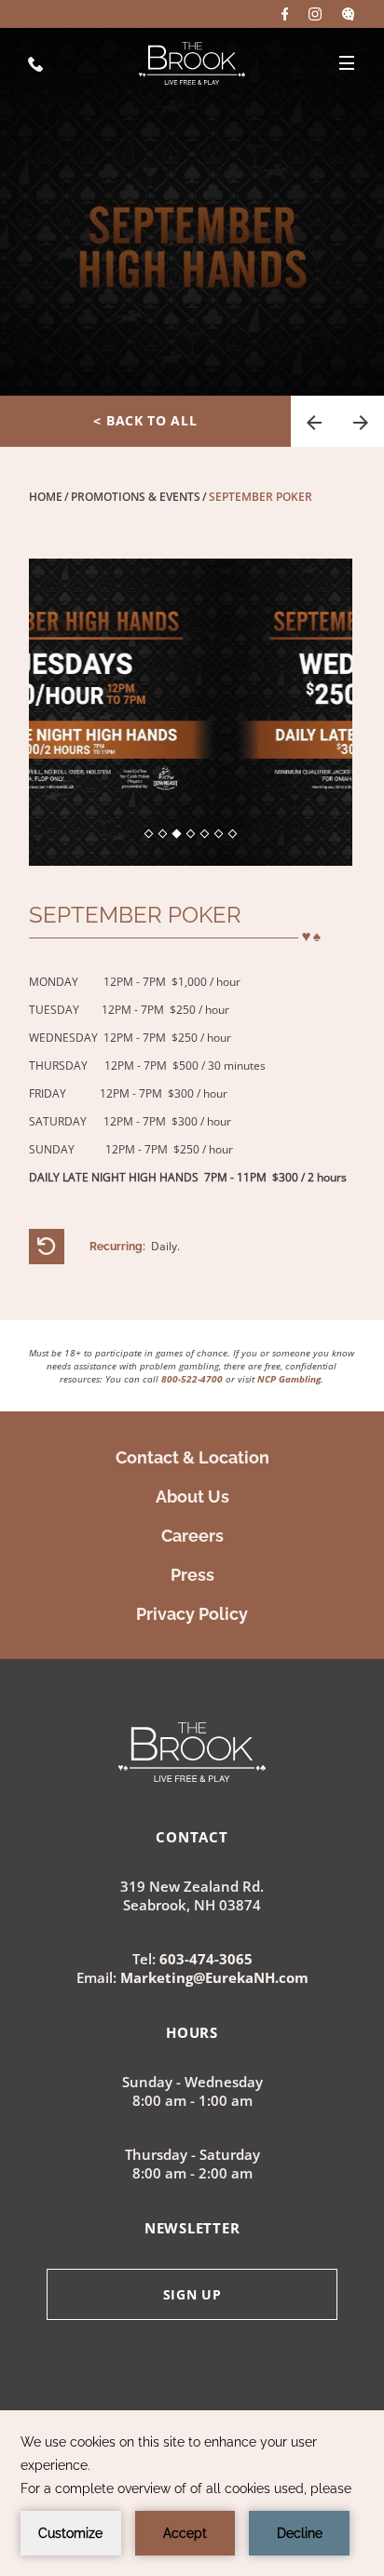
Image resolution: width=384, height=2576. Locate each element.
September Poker (261, 497)
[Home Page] (192, 63)
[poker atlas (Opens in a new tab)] (348, 14)
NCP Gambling (289, 1379)
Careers (192, 1536)
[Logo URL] (192, 1775)
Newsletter (192, 2228)
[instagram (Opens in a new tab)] (315, 14)
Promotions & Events (136, 497)
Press (192, 1575)
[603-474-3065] (35, 63)
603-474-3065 (206, 1959)
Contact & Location (192, 1457)
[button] (314, 421)
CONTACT (192, 1837)
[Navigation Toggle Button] (347, 63)
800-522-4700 (192, 1379)
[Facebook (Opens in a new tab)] (285, 14)
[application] (192, 2493)
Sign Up (192, 2294)
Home (46, 497)
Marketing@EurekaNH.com (214, 1977)
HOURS (192, 2032)
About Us (192, 1497)
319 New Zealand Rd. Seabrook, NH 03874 (192, 1896)
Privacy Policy (192, 1614)
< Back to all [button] (145, 420)
